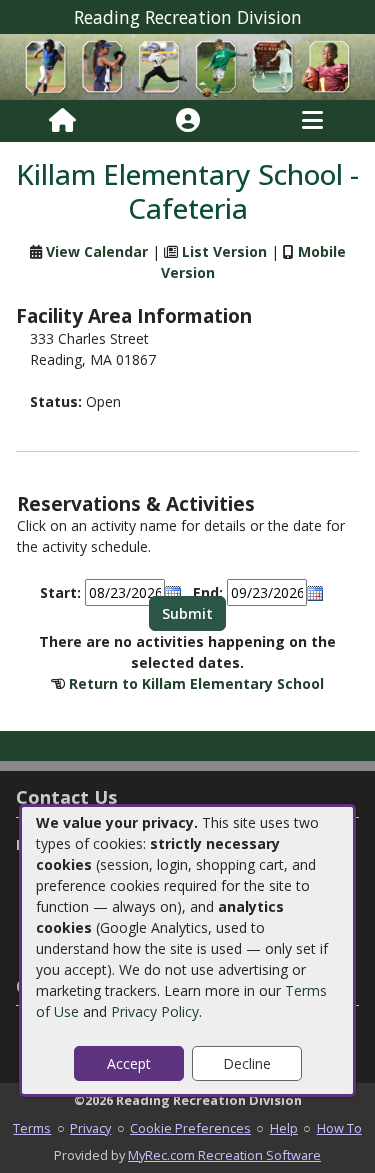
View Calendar (97, 251)
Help (284, 1128)
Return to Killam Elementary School (196, 683)
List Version (224, 251)
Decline (247, 1063)
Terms (32, 1128)
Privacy (90, 1128)
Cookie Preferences (190, 1128)
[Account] (188, 121)
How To (339, 1128)
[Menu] (312, 121)
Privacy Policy (155, 1011)
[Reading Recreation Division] (187, 65)
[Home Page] (62, 121)
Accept (129, 1063)
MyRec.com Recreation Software (224, 1155)
